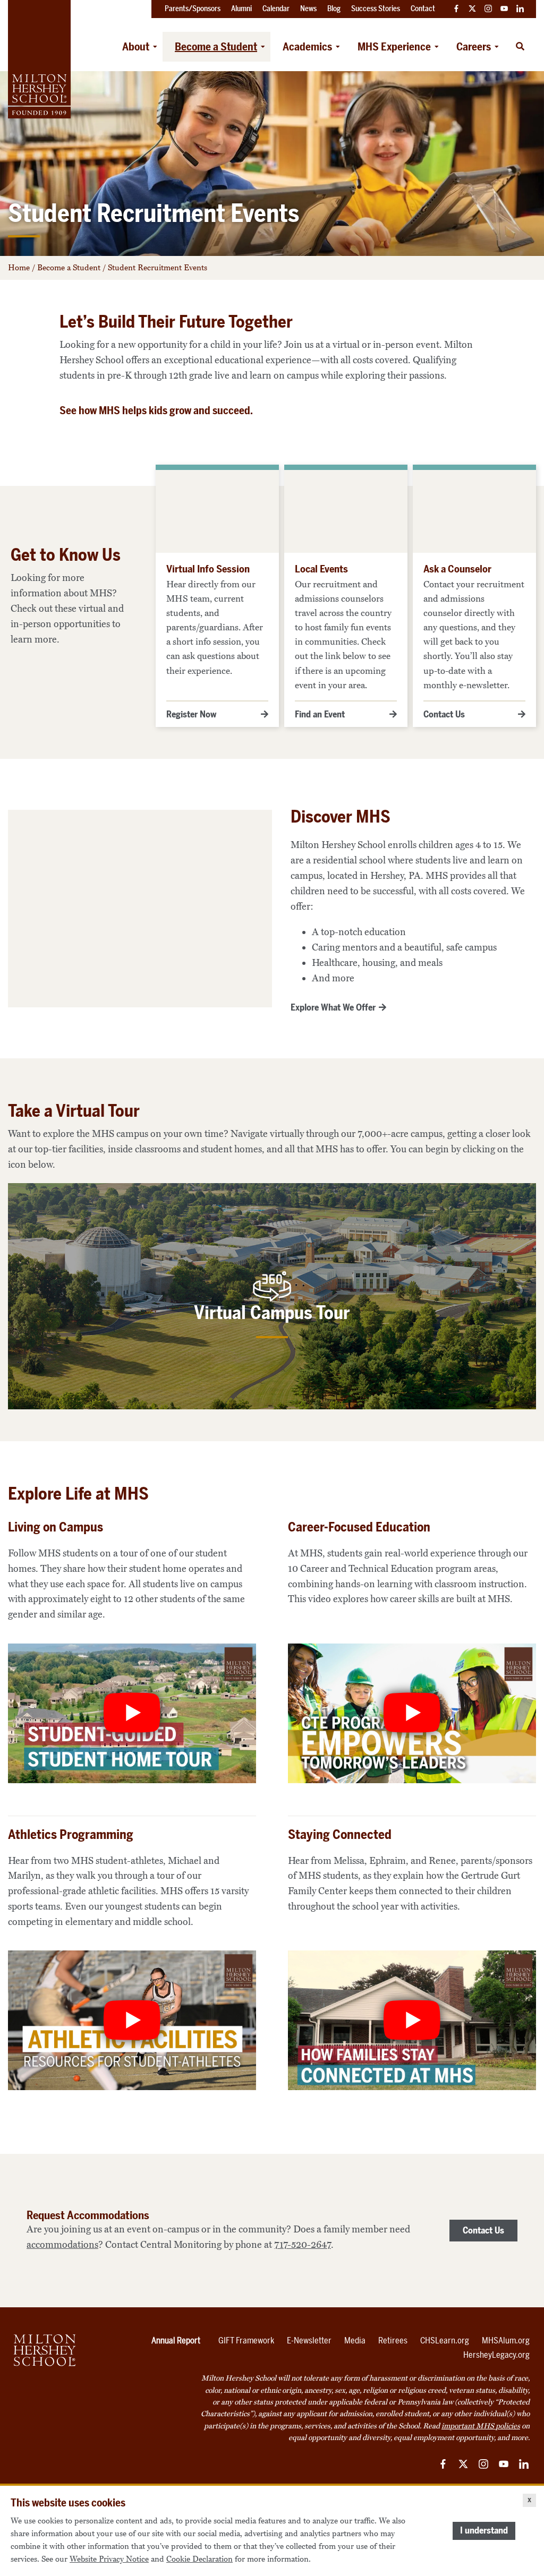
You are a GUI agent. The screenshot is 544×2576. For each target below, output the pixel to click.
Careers (474, 47)
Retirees (393, 2340)
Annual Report (176, 2340)
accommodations (62, 2245)
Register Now (191, 714)
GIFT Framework (246, 2340)
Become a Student (216, 47)
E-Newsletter (309, 2340)
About (136, 47)
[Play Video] (132, 1713)
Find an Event (320, 714)
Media (355, 2340)
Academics (307, 47)
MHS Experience (394, 47)
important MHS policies (481, 2426)
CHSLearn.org (445, 2340)
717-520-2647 (303, 2245)
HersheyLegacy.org (496, 2355)
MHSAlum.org (506, 2340)
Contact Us (444, 714)
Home (19, 268)
